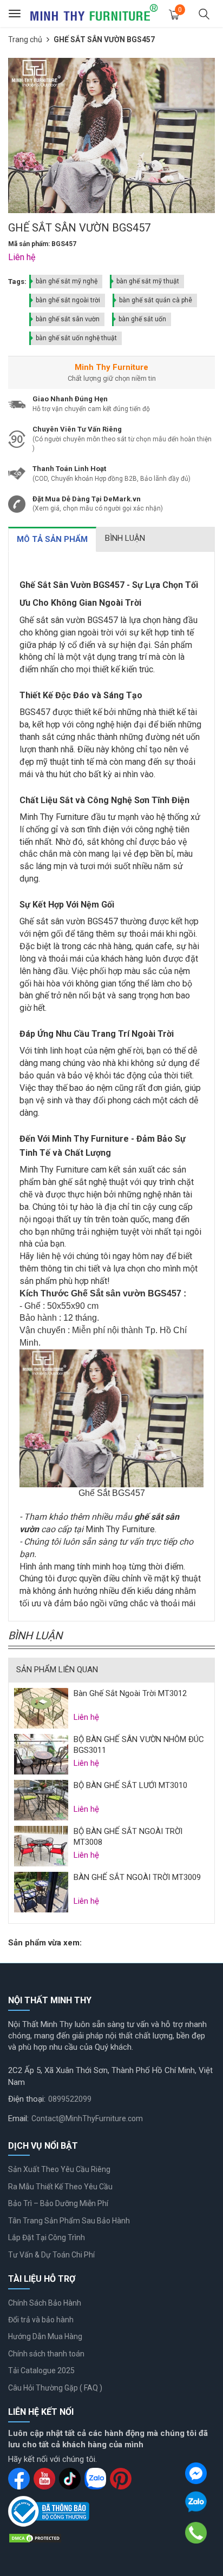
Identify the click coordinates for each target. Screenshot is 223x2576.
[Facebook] (196, 2473)
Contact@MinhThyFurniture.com (87, 2118)
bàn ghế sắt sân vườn (68, 319)
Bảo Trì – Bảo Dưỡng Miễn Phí (58, 2203)
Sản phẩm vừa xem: (45, 1943)
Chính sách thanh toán (46, 2354)
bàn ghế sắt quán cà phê (156, 300)
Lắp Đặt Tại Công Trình (47, 2237)
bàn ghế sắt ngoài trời (68, 300)
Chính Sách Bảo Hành (45, 2303)
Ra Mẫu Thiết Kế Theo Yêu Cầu (60, 2187)
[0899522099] (196, 2533)
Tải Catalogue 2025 (41, 2370)
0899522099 (70, 2099)
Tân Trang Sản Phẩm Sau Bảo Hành (69, 2221)
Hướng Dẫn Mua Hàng (45, 2336)
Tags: (17, 282)
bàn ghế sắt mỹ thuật (148, 281)
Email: (18, 2118)
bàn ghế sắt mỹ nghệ (67, 281)
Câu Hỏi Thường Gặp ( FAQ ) (55, 2388)
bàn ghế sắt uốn (142, 319)
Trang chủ (25, 39)
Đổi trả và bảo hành (41, 2320)
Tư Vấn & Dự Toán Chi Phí (51, 2255)
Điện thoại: (27, 2099)
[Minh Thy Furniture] (94, 14)
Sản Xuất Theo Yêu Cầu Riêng (59, 2169)
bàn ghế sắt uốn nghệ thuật (76, 338)
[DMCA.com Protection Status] (35, 2538)
